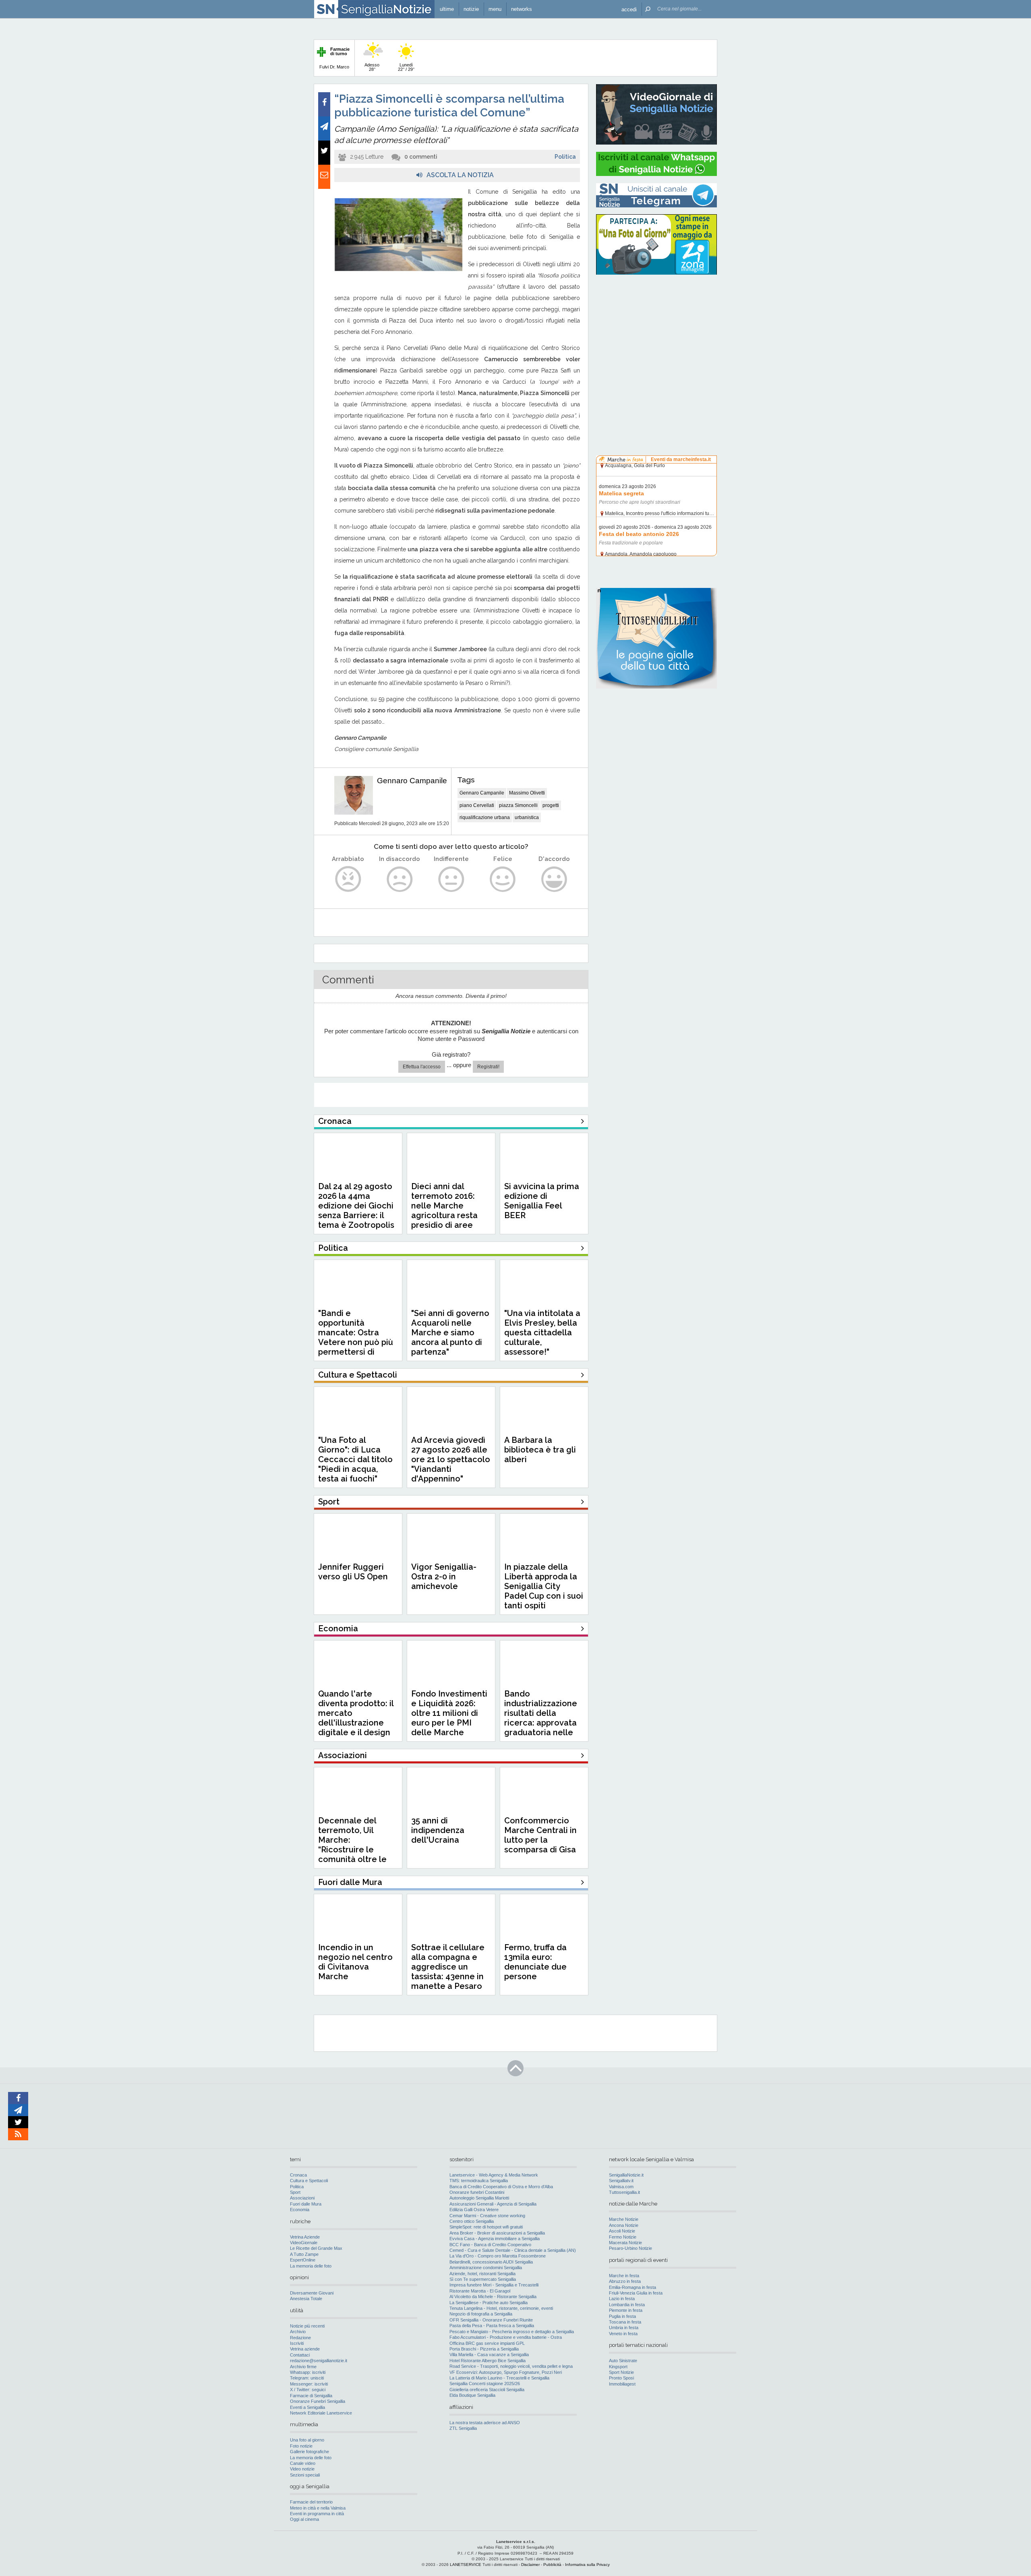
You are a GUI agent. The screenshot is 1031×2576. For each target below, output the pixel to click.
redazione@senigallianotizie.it (319, 2361)
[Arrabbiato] (348, 879)
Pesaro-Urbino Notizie (630, 2248)
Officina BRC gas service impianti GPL (487, 2343)
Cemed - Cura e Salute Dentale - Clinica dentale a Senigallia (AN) (513, 2250)
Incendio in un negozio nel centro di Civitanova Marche (355, 1962)
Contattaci (300, 2355)
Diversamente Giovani (312, 2293)
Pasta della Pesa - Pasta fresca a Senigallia (492, 2326)
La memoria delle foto (311, 2266)
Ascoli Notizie (622, 2231)
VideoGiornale (304, 2243)
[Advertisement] (656, 332)
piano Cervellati (477, 805)
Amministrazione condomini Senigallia (486, 2268)
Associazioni (302, 2198)
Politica (565, 157)
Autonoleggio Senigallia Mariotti (479, 2198)
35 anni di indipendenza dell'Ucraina (438, 1830)
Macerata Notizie (625, 2243)
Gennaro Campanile (412, 781)
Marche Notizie (624, 2219)
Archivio (298, 2332)
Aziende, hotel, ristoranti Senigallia (482, 2274)
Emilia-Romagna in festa (632, 2287)
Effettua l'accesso (422, 1067)
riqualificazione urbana (485, 817)
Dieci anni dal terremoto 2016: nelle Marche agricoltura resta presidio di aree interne (444, 1210)
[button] (629, 9)
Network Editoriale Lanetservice (321, 2413)
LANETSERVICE (466, 2565)
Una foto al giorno (307, 2440)
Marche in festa (624, 2276)
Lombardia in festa (627, 2305)
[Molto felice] (554, 879)
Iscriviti (297, 2343)
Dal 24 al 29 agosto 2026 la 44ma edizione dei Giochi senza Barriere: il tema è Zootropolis (356, 1206)
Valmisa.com (621, 2187)
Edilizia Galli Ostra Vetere (474, 2210)
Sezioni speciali (305, 2475)
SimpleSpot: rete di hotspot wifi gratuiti (486, 2227)
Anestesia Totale (306, 2299)
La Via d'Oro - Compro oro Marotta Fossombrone (498, 2256)
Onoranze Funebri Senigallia (318, 2401)
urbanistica (527, 817)
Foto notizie (301, 2446)
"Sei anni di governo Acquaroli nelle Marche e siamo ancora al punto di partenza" (450, 1332)
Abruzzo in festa (625, 2281)
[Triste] (400, 879)
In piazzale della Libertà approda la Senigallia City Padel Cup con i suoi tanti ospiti (544, 1586)
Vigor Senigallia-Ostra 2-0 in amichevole (444, 1577)
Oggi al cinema (304, 2519)
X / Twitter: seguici (308, 2390)
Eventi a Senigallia (307, 2407)
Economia (300, 2210)
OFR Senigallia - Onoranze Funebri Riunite (491, 2320)
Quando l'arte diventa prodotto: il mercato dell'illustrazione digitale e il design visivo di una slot (356, 1718)
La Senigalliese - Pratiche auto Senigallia (489, 2303)
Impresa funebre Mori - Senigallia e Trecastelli (494, 2285)
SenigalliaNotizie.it (626, 2175)
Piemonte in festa (626, 2310)
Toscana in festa (625, 2322)
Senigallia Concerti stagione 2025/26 (485, 2384)
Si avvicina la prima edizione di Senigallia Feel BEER (542, 1201)
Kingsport (618, 2367)
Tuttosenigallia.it (624, 2192)
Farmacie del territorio (311, 2502)
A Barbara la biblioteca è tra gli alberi (540, 1450)
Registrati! (488, 1067)
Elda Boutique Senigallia (472, 2395)
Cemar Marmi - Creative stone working (487, 2216)
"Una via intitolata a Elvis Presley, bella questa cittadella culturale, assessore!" (542, 1332)
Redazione (300, 2338)
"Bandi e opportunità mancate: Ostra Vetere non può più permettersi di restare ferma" (356, 1337)
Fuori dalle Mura (306, 2204)
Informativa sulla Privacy (587, 2565)
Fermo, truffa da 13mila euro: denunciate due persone (535, 1962)
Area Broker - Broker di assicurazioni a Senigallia (497, 2233)
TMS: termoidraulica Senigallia (479, 2181)
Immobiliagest (622, 2384)
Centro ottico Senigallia (472, 2221)
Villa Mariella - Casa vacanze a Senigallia (489, 2355)
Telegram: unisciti (307, 2378)
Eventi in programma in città (317, 2514)
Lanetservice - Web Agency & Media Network (494, 2175)
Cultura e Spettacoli (309, 2181)
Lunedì (406, 67)
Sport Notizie (621, 2372)
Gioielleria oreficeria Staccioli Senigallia (487, 2390)
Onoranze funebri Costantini (477, 2192)
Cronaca (298, 2175)
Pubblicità (552, 2565)
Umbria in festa (624, 2328)
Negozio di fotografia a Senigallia (481, 2314)
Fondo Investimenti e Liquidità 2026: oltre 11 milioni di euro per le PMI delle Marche (449, 1713)
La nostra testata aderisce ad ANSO (485, 2423)
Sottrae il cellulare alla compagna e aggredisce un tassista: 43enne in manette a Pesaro (448, 1967)
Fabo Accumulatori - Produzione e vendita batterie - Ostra (506, 2337)
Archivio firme (303, 2367)
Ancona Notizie (624, 2225)
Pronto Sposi (621, 2378)
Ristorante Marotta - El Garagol (480, 2291)
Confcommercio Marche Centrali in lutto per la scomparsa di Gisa (540, 1835)
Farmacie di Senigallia (311, 2396)
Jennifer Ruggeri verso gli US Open (353, 1572)
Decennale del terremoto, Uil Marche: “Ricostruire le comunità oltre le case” (352, 1845)
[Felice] (503, 879)
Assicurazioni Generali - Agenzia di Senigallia (493, 2204)
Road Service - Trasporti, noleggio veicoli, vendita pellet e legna (511, 2366)
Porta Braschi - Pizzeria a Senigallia (484, 2349)
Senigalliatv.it (621, 2181)
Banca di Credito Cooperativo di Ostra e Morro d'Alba (501, 2187)
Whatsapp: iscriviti (308, 2372)
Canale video (303, 2463)
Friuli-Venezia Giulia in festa (636, 2293)
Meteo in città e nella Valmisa (318, 2508)
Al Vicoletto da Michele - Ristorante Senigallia (493, 2297)
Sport (295, 2192)
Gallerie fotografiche (310, 2452)
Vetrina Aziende (305, 2237)
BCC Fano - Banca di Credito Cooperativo (490, 2245)
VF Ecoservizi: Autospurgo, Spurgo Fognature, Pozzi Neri (506, 2372)
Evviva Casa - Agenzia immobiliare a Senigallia (495, 2239)
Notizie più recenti (307, 2326)
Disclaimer (530, 2565)
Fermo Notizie (623, 2237)
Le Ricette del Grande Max (316, 2248)
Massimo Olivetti (527, 793)
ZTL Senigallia (463, 2428)
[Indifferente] (451, 879)
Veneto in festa (623, 2334)
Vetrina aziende (305, 2349)
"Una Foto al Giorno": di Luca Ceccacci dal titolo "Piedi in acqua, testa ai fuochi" (355, 1459)
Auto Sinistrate (623, 2361)
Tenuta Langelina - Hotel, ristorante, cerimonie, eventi (501, 2308)
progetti (551, 805)
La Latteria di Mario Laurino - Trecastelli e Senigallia (499, 2378)
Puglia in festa (622, 2316)
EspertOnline (303, 2260)
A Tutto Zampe (304, 2254)
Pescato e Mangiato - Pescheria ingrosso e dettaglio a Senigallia (512, 2332)
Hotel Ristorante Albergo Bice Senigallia (488, 2361)
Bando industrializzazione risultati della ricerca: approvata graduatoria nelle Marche (541, 1718)
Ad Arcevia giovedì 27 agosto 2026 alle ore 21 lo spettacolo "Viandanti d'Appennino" (451, 1459)
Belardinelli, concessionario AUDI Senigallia (491, 2262)
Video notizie (302, 2469)
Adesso (372, 67)
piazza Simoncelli (518, 805)
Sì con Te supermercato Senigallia (483, 2279)
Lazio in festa (622, 2299)
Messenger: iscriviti (309, 2384)
